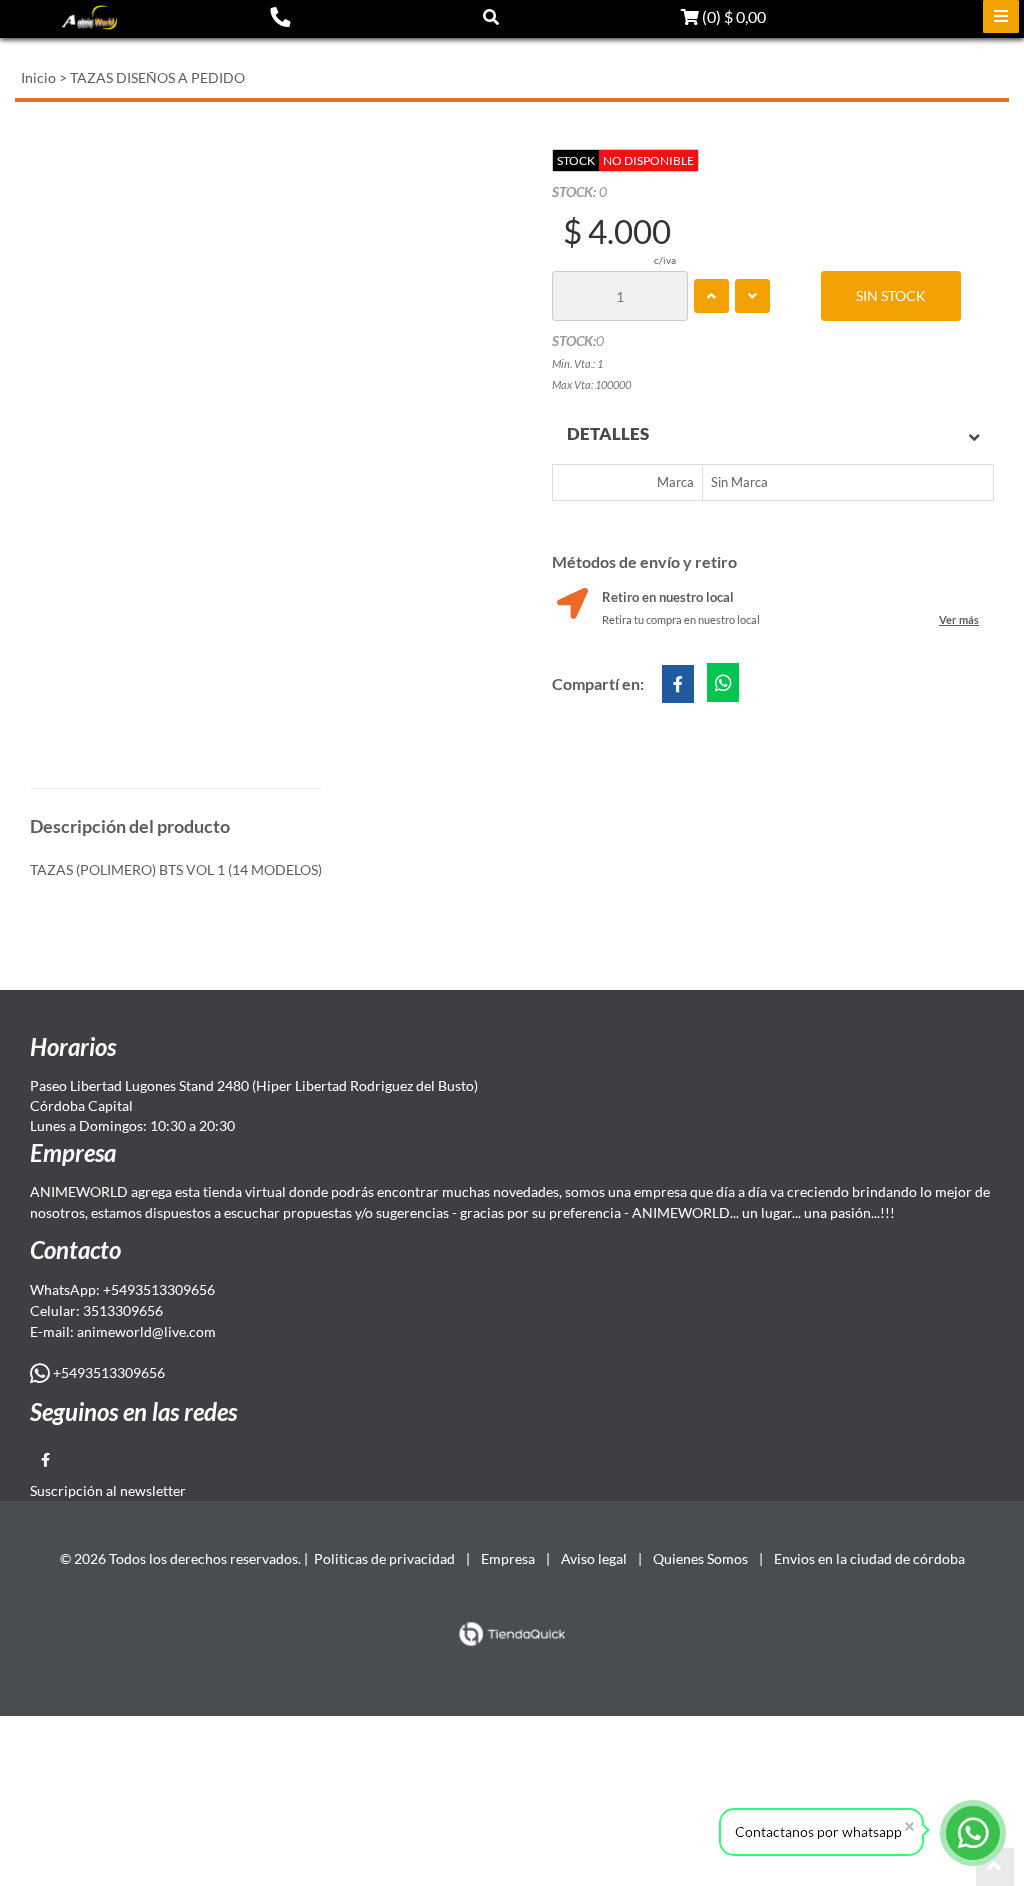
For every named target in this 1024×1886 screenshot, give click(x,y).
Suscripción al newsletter (108, 1490)
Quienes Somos (700, 1558)
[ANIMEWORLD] (89, 17)
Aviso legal (594, 1558)
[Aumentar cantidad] (711, 296)
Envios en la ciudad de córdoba (869, 1558)
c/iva (665, 260)
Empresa (508, 1558)
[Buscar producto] (491, 16)
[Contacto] (280, 16)
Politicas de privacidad (384, 1558)
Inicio (38, 77)
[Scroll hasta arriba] (995, 1867)
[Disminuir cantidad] (752, 296)
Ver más (959, 619)
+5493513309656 (107, 1372)
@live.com (184, 1331)
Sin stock (891, 295)
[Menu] (1001, 16)
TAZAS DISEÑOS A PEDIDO (157, 77)
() (732, 16)
